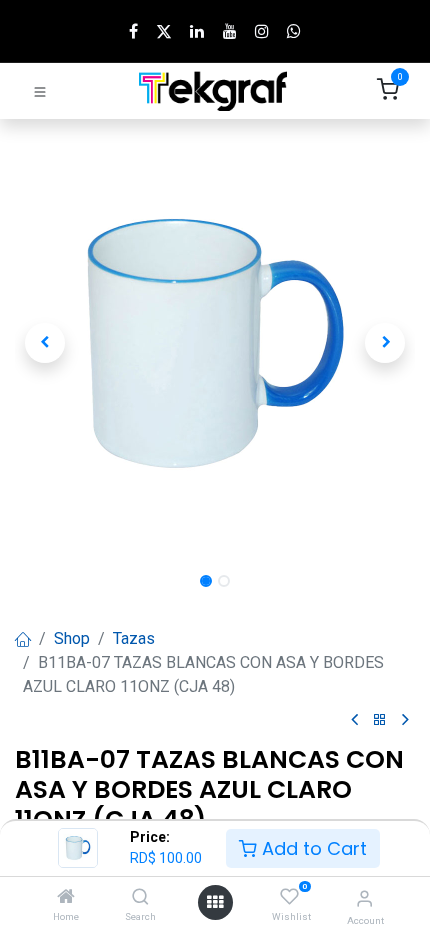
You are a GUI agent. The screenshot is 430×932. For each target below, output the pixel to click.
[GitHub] (294, 31)
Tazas (134, 638)
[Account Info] (364, 898)
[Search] (140, 897)
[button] (45, 343)
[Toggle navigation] (40, 91)
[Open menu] (215, 902)
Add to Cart (312, 848)
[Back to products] (380, 720)
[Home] (66, 897)
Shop (72, 638)
